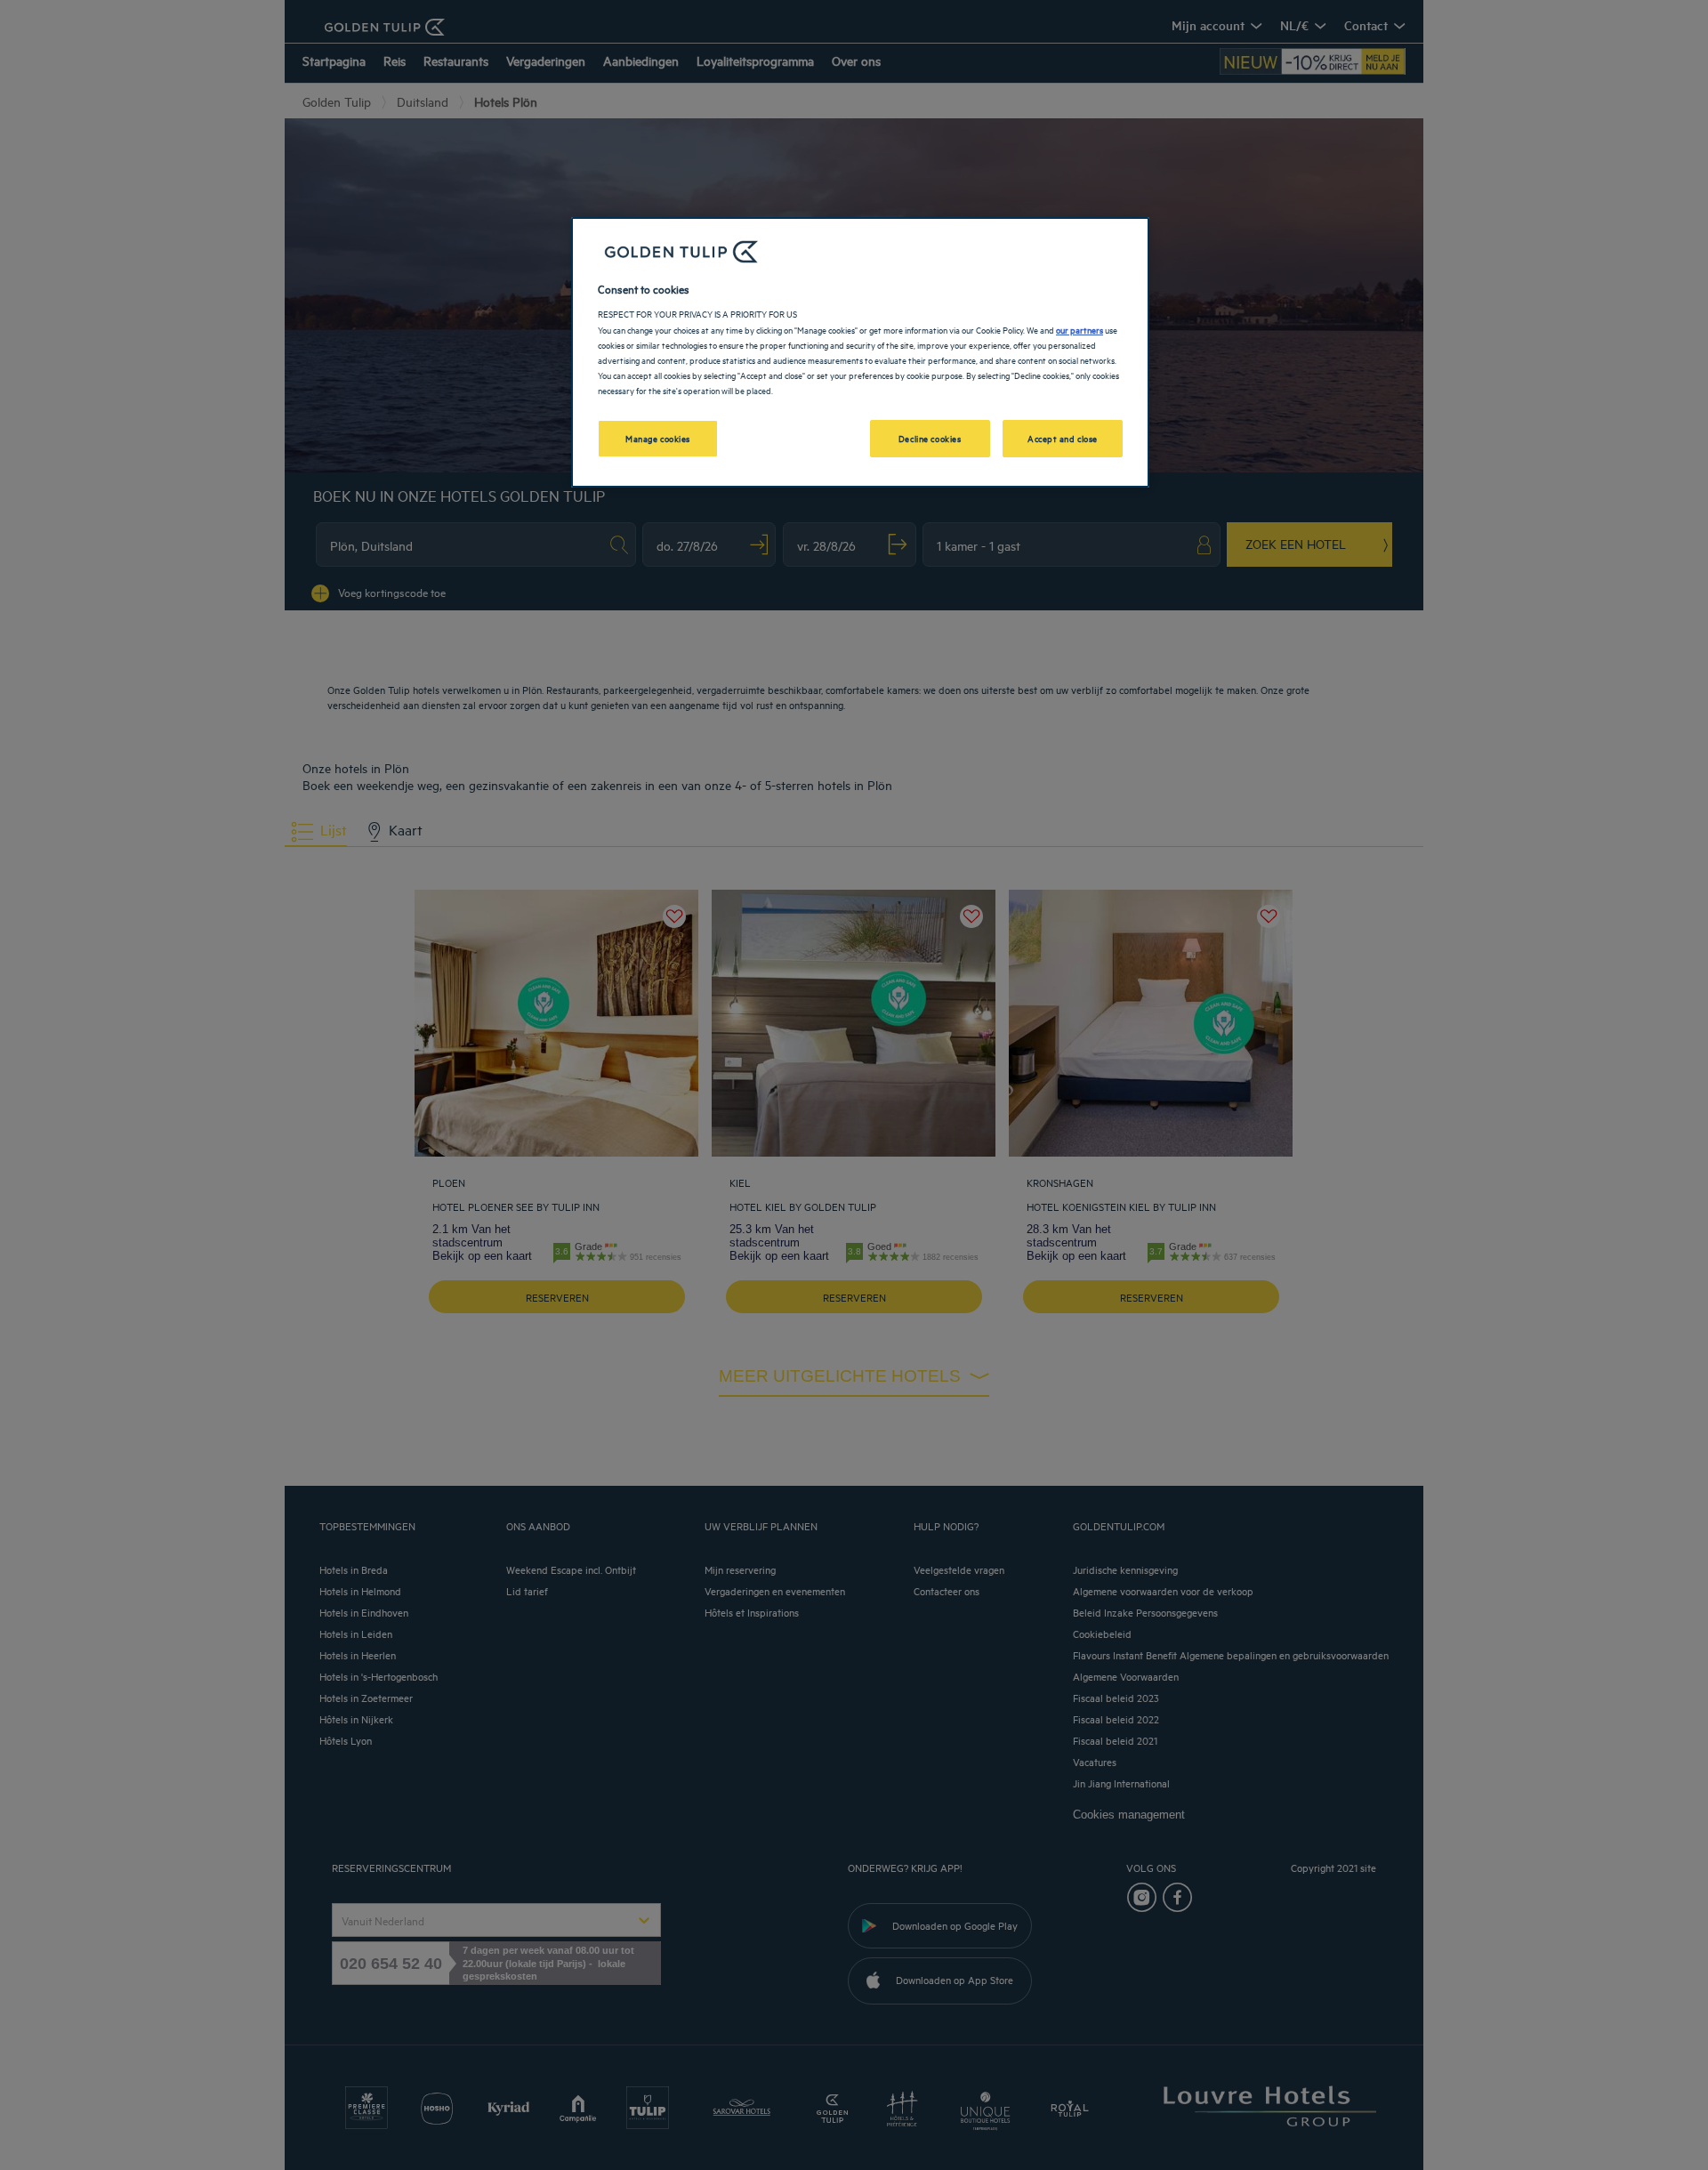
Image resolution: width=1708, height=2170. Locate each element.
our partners (1080, 329)
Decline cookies (930, 438)
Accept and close (1063, 438)
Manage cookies (658, 438)
